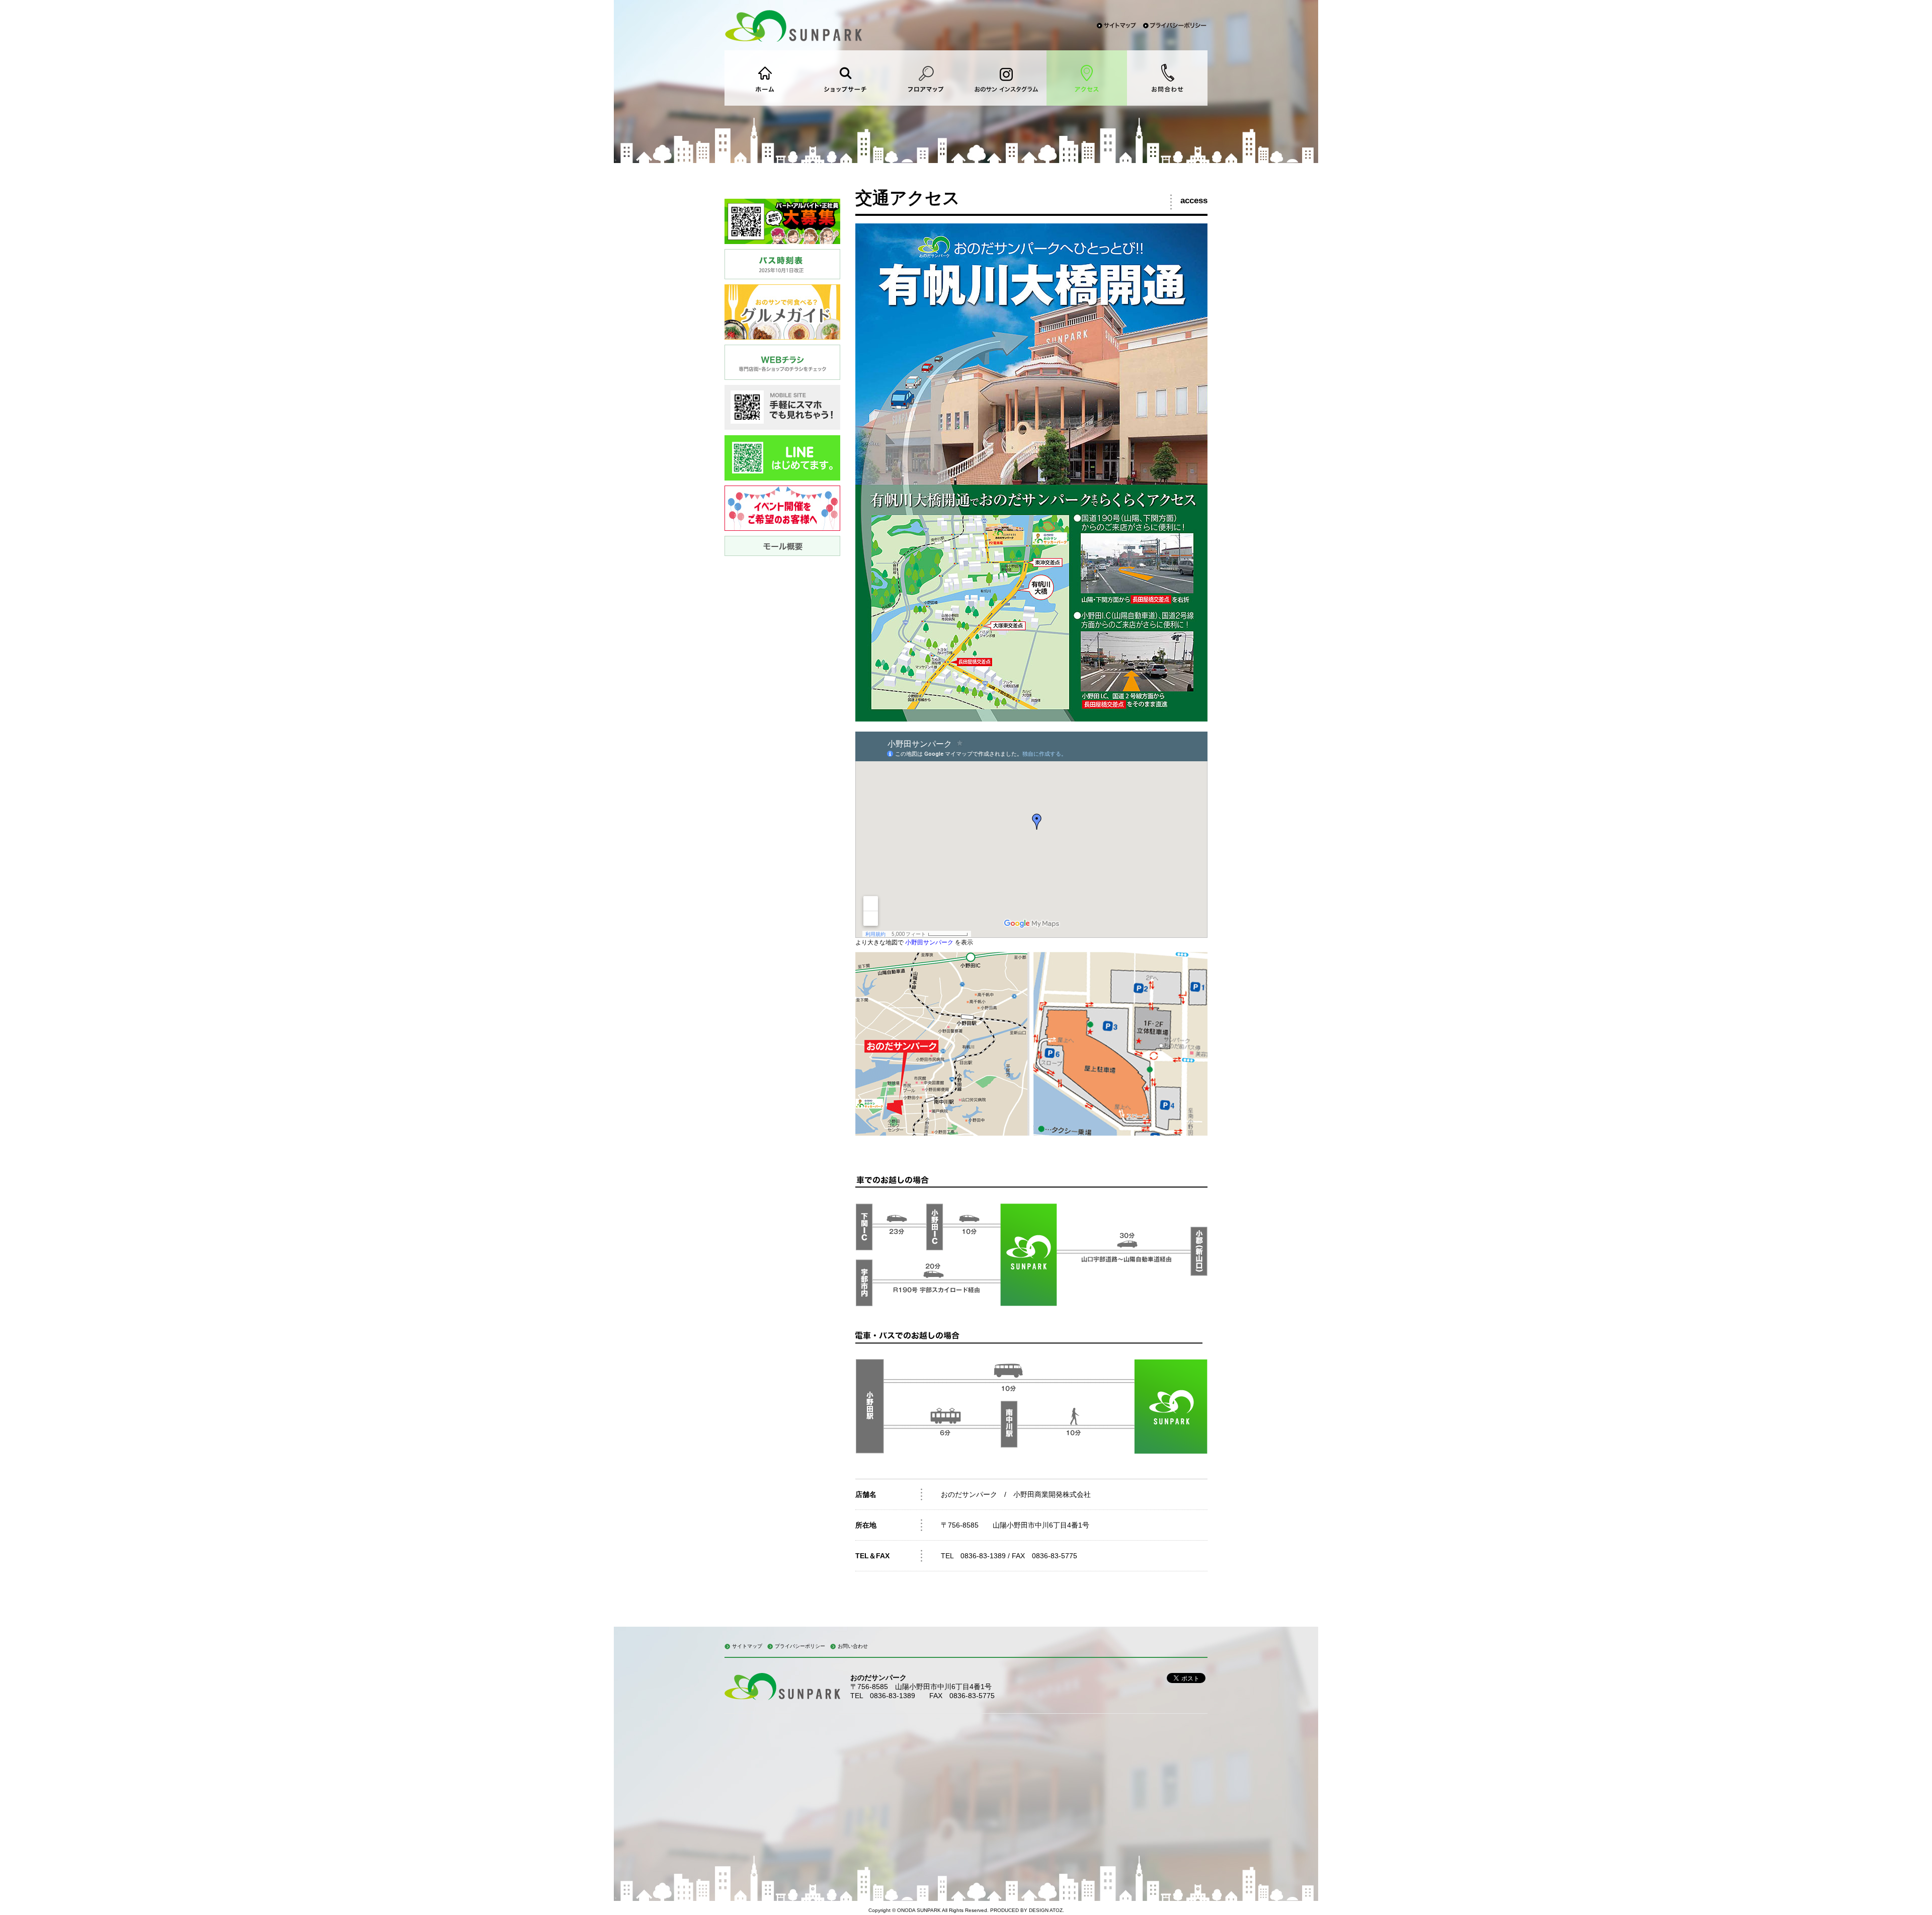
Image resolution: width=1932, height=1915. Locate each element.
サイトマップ (747, 1646)
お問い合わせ (853, 1646)
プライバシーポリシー (800, 1646)
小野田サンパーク (929, 942)
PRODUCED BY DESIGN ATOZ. (1027, 1910)
